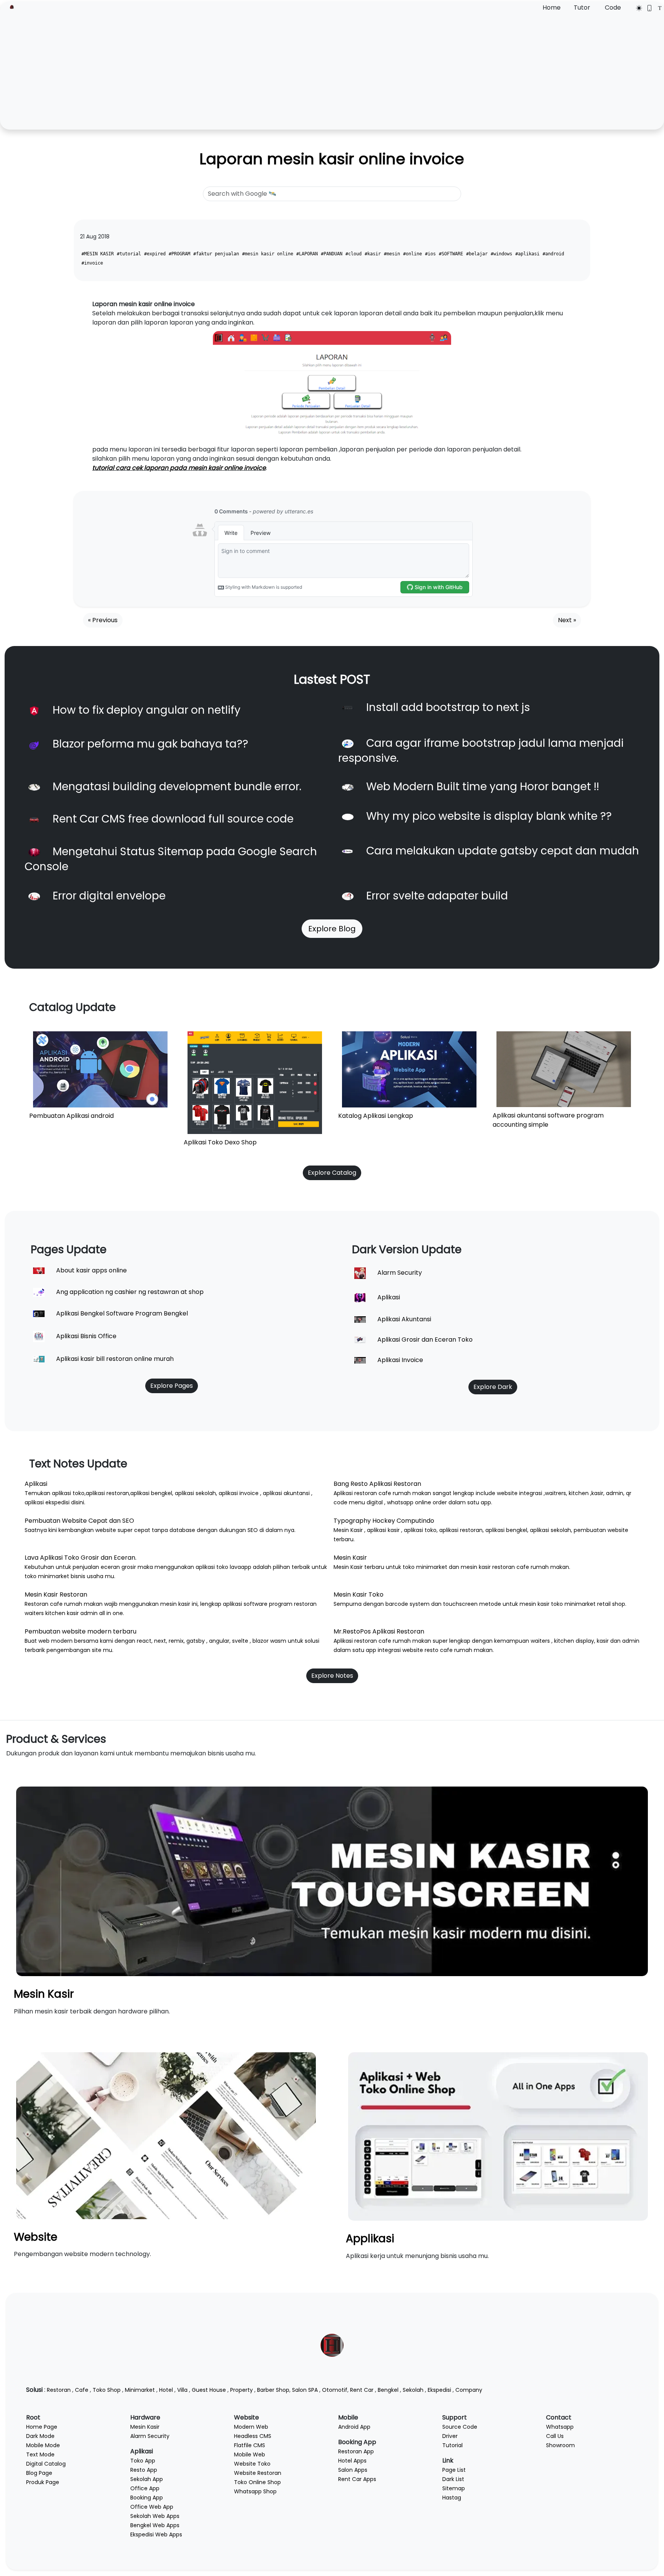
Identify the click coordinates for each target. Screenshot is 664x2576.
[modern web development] (166, 2135)
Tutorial (452, 2445)
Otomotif (335, 2390)
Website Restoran (258, 2473)
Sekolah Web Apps (155, 2516)
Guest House (209, 2390)
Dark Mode (40, 2436)
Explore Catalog (332, 1173)
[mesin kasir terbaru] (332, 1881)
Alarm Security (150, 2436)
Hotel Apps (352, 2461)
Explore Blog (332, 929)
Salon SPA (305, 2390)
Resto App (144, 2470)
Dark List (453, 2479)
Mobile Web (250, 2454)
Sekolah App (147, 2479)
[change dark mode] (637, 8)
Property (242, 2390)
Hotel (166, 2390)
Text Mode (40, 2454)
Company (469, 2390)
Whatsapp (560, 2427)
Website (36, 2237)
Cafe (82, 2390)
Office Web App (152, 2507)
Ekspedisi (439, 2390)
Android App (354, 2427)
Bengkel (388, 2390)
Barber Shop (273, 2390)
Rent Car (362, 2390)
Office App (145, 2488)
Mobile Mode (43, 2445)
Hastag (452, 2498)
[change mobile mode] (647, 8)
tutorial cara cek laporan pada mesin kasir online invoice (179, 468)
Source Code (460, 2427)
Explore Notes (332, 1676)
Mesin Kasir (44, 1994)
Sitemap (454, 2488)
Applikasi (370, 2239)
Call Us (555, 2436)
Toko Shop (107, 2390)
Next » (567, 620)
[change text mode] (657, 8)
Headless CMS (253, 2436)
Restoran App (356, 2451)
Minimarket (140, 2390)
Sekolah (413, 2390)
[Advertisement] (332, 70)
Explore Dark (493, 1387)
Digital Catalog (46, 2464)
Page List (454, 2470)
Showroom (560, 2445)
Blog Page (39, 2473)
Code (613, 7)
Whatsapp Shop (255, 2491)
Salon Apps (353, 2470)
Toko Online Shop (257, 2482)
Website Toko (252, 2464)
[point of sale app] (498, 2136)
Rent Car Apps (357, 2479)
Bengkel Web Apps (155, 2525)
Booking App (147, 2498)
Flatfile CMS (250, 2445)
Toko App (143, 2461)
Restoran (59, 2390)
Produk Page (43, 2482)
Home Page (42, 2427)
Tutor (582, 7)
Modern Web (251, 2427)
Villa (182, 2390)
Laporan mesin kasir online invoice (332, 159)
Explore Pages (172, 1386)
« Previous (103, 620)
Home (552, 7)
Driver (450, 2436)
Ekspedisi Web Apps (156, 2534)
